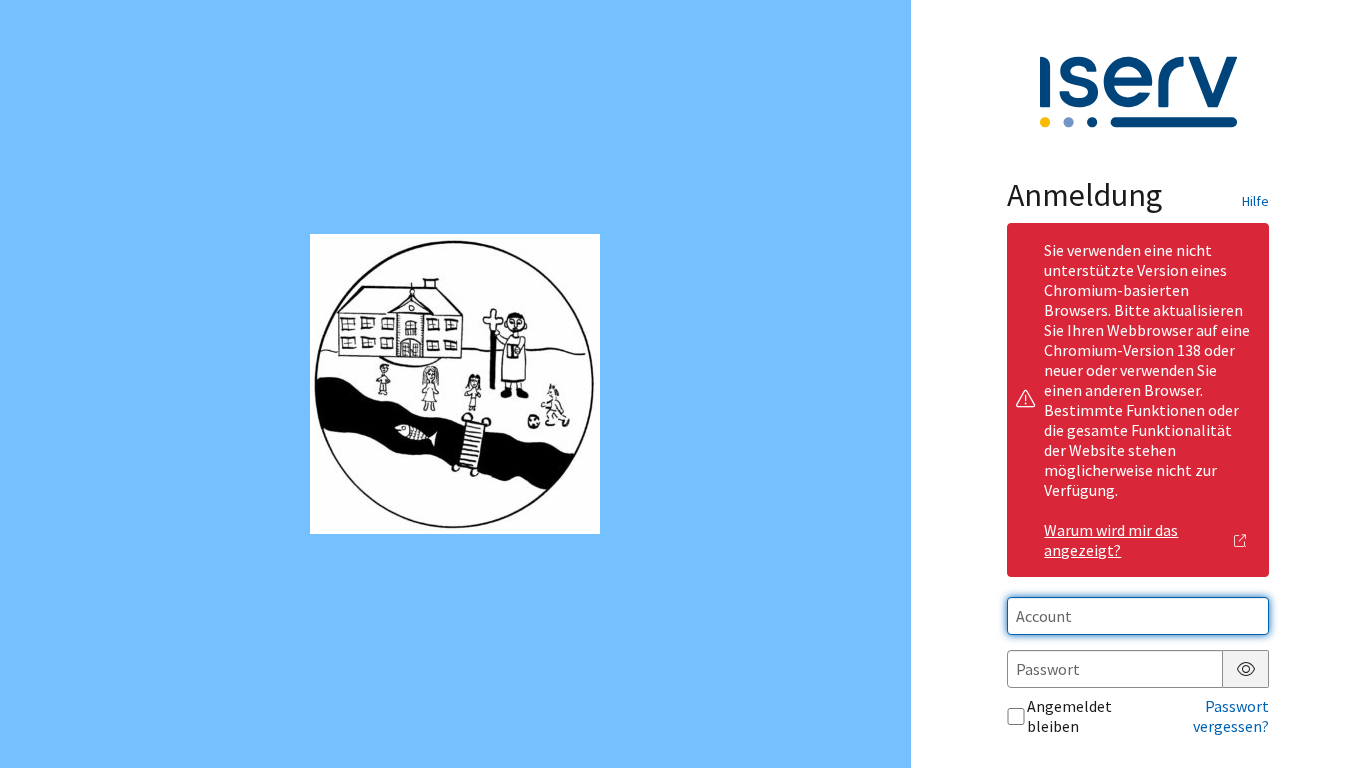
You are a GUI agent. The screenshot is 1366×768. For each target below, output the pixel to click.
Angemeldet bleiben (1069, 716)
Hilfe (1255, 201)
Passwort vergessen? (1231, 716)
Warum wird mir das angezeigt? (1111, 540)
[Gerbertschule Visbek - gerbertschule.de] (455, 384)
